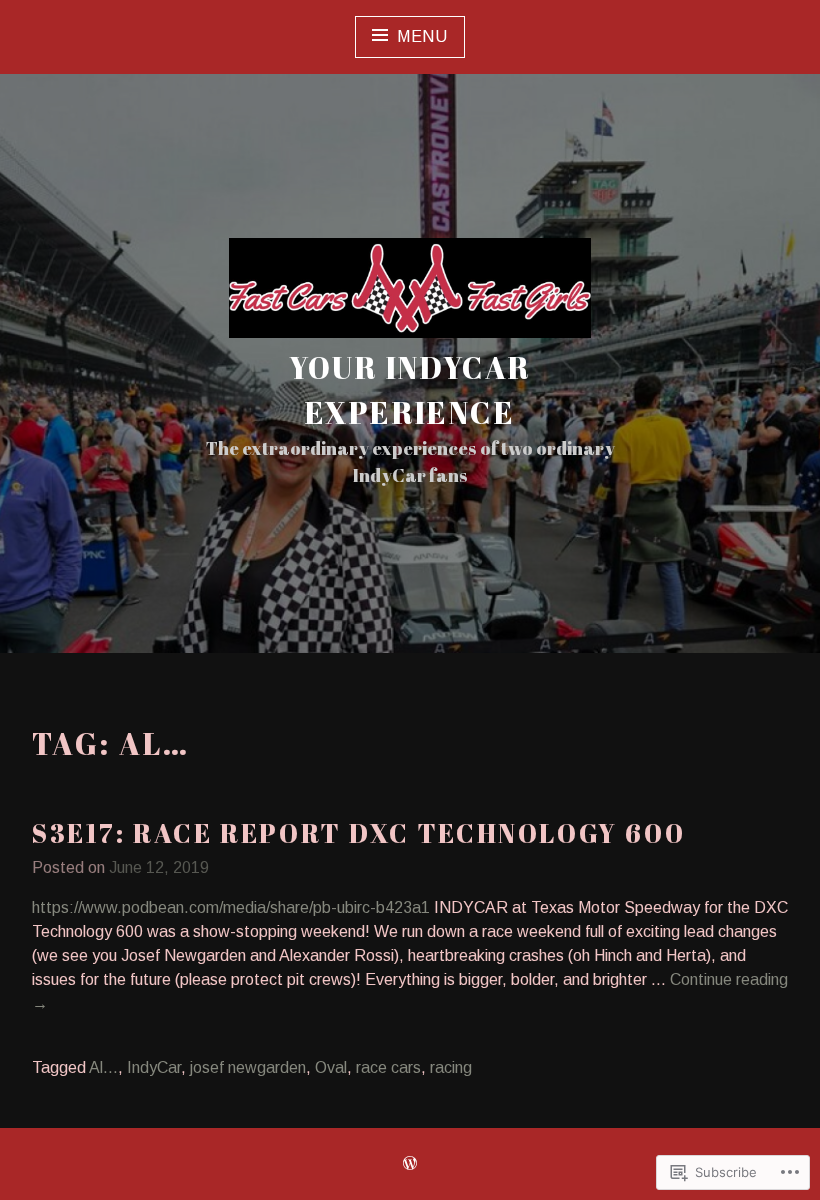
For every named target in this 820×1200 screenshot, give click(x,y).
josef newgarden (248, 1067)
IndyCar (154, 1067)
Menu (422, 36)
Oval (331, 1067)
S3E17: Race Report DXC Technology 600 (358, 833)
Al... (103, 1067)
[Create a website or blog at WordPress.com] (410, 1164)
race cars (388, 1067)
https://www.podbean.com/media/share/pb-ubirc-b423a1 (231, 907)
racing (451, 1067)
